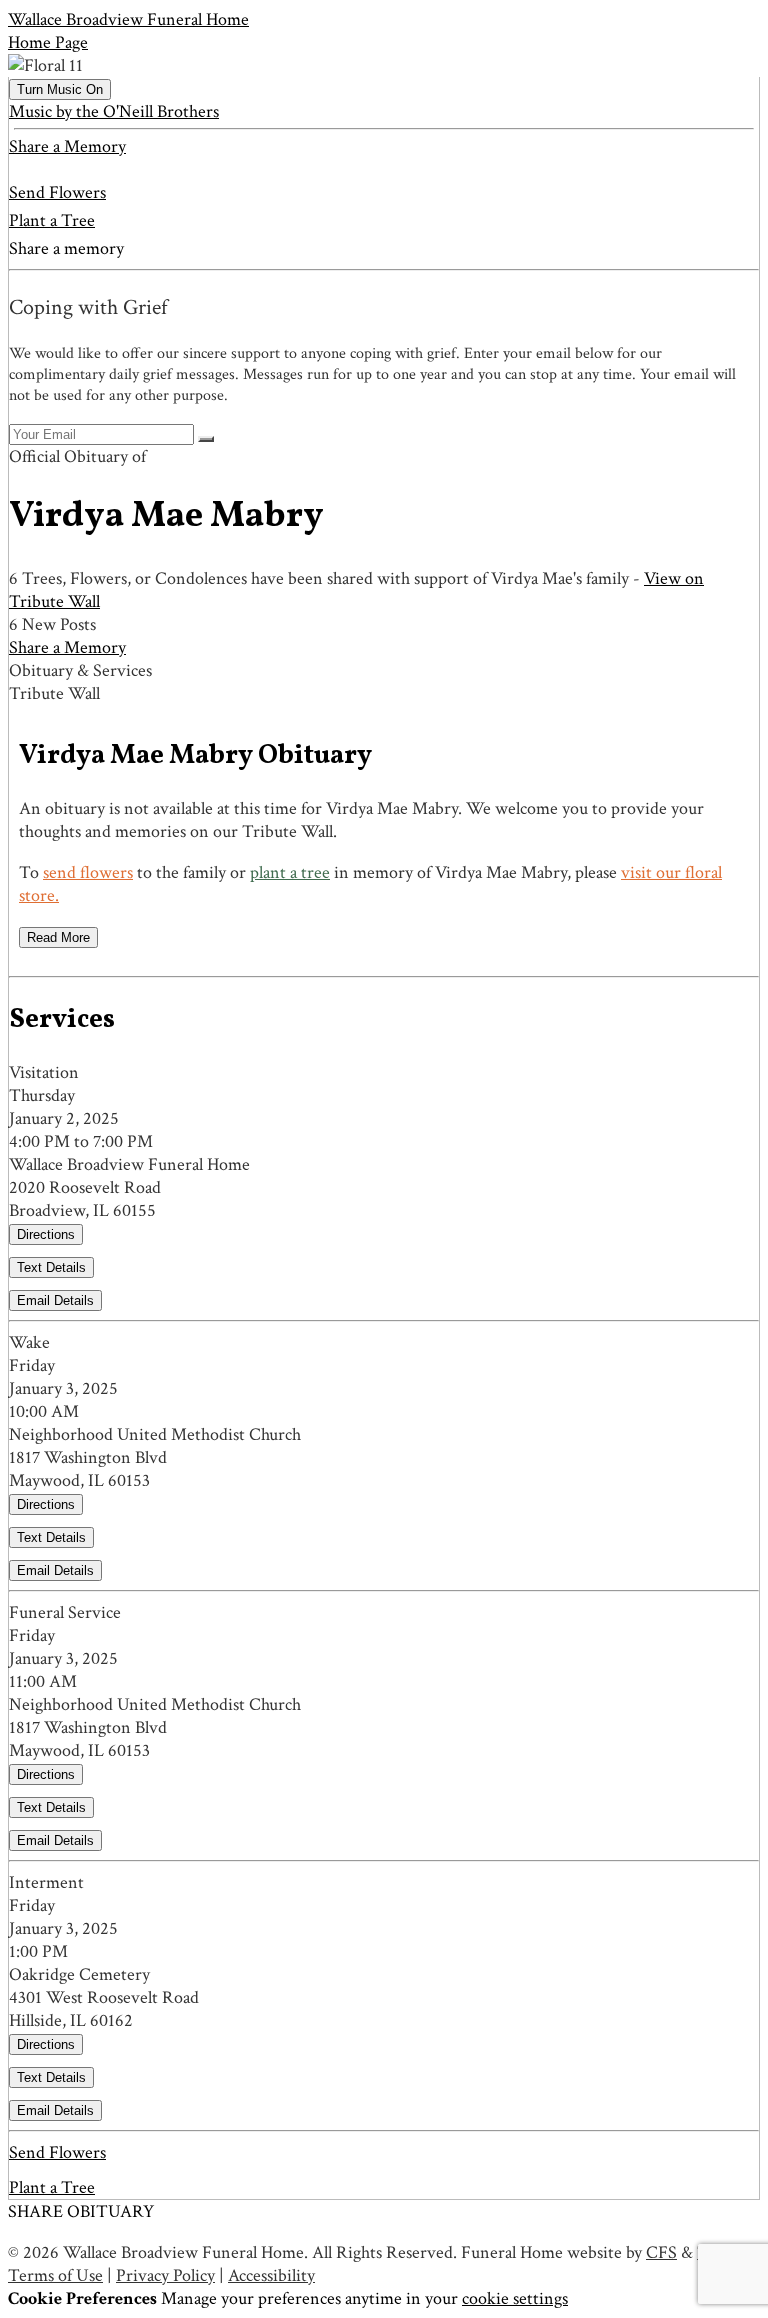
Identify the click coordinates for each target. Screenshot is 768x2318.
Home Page (48, 42)
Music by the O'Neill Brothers (114, 111)
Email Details (55, 1300)
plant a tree (290, 872)
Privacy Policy (165, 2275)
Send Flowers (57, 192)
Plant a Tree (52, 220)
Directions (46, 1234)
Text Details (51, 1267)
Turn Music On (60, 89)
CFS (661, 2252)
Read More (58, 937)
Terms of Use (55, 2275)
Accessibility (271, 2275)
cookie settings (515, 2298)
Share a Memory (67, 146)
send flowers (88, 872)
